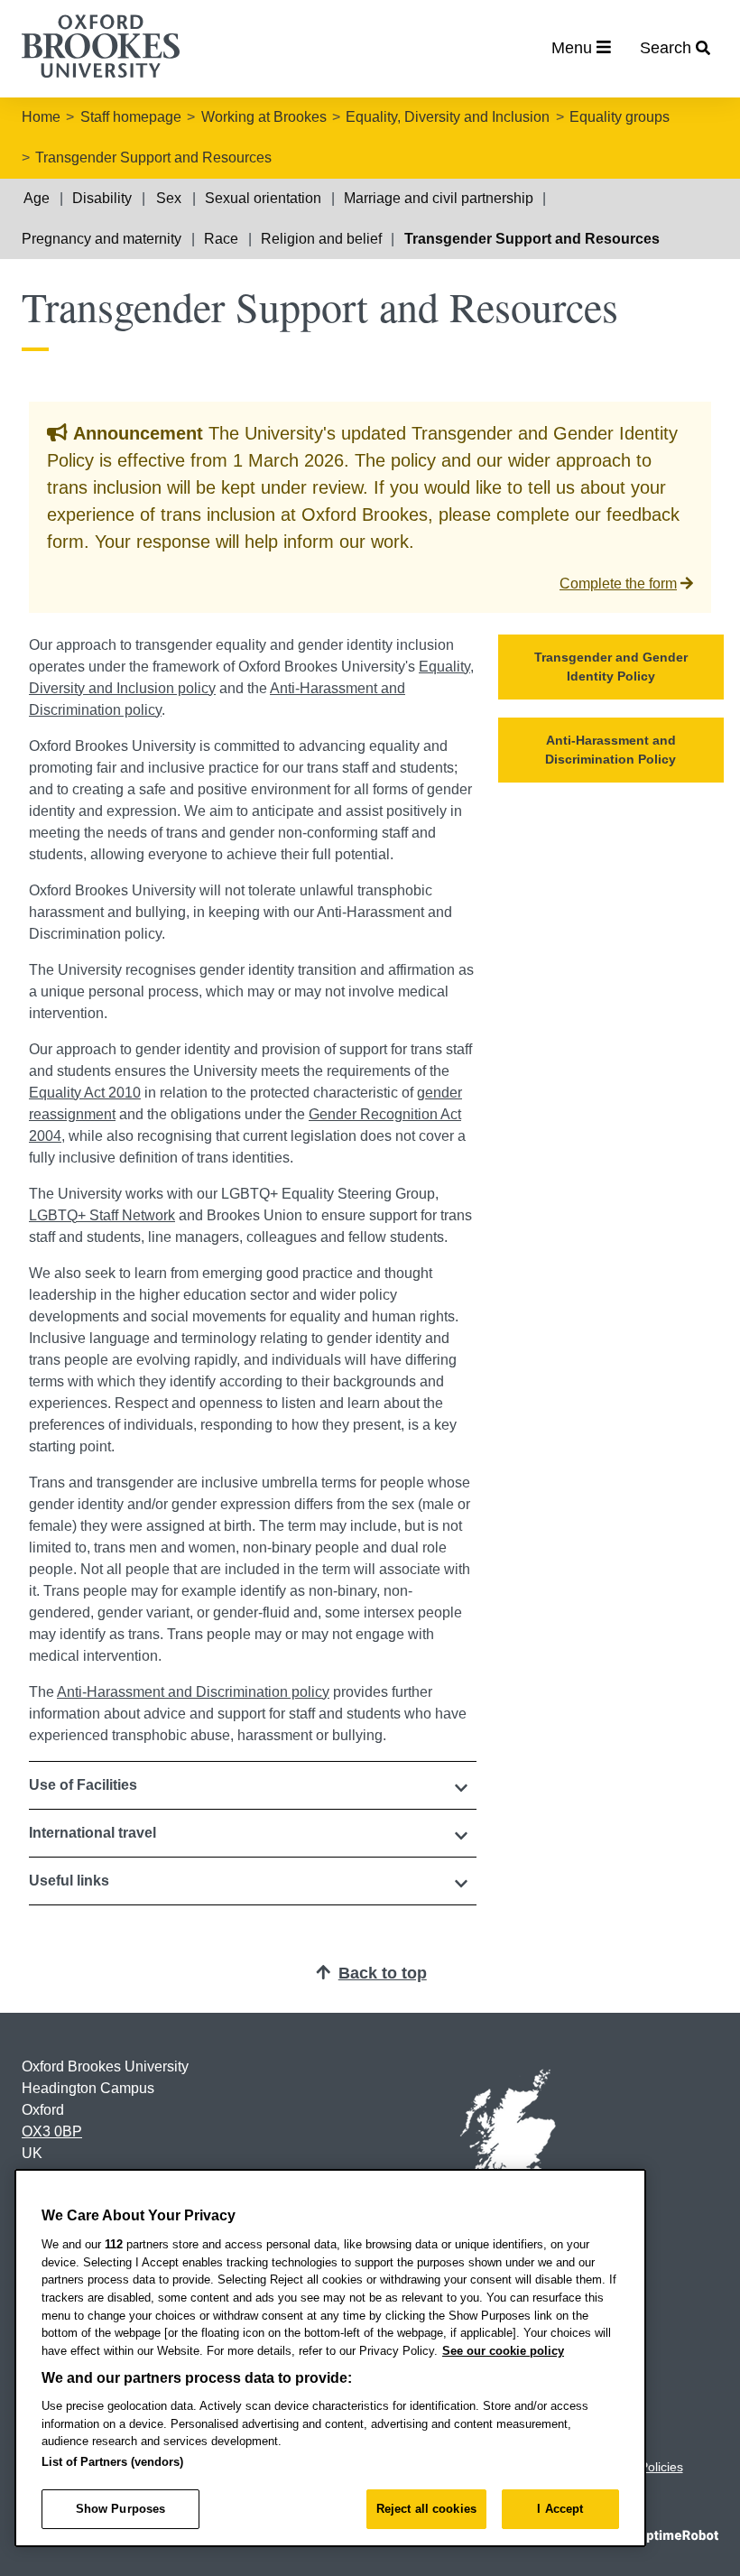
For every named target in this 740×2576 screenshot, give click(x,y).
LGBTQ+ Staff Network (102, 1215)
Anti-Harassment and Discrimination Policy (610, 750)
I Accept (560, 2509)
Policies (661, 2467)
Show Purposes (121, 2509)
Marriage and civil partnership (439, 198)
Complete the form (618, 584)
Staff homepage (131, 117)
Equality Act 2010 (85, 1093)
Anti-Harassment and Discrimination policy (193, 1692)
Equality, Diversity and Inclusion (448, 117)
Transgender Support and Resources (153, 158)
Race (221, 239)
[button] (253, 1785)
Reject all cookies (426, 2509)
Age (37, 198)
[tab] (253, 1785)
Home (41, 117)
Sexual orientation (263, 198)
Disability (102, 198)
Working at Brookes (264, 117)
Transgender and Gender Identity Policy (611, 667)
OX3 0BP (52, 2131)
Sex (169, 198)
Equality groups (620, 117)
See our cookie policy (503, 2351)
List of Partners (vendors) (112, 2462)
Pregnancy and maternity (102, 239)
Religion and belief (321, 239)
